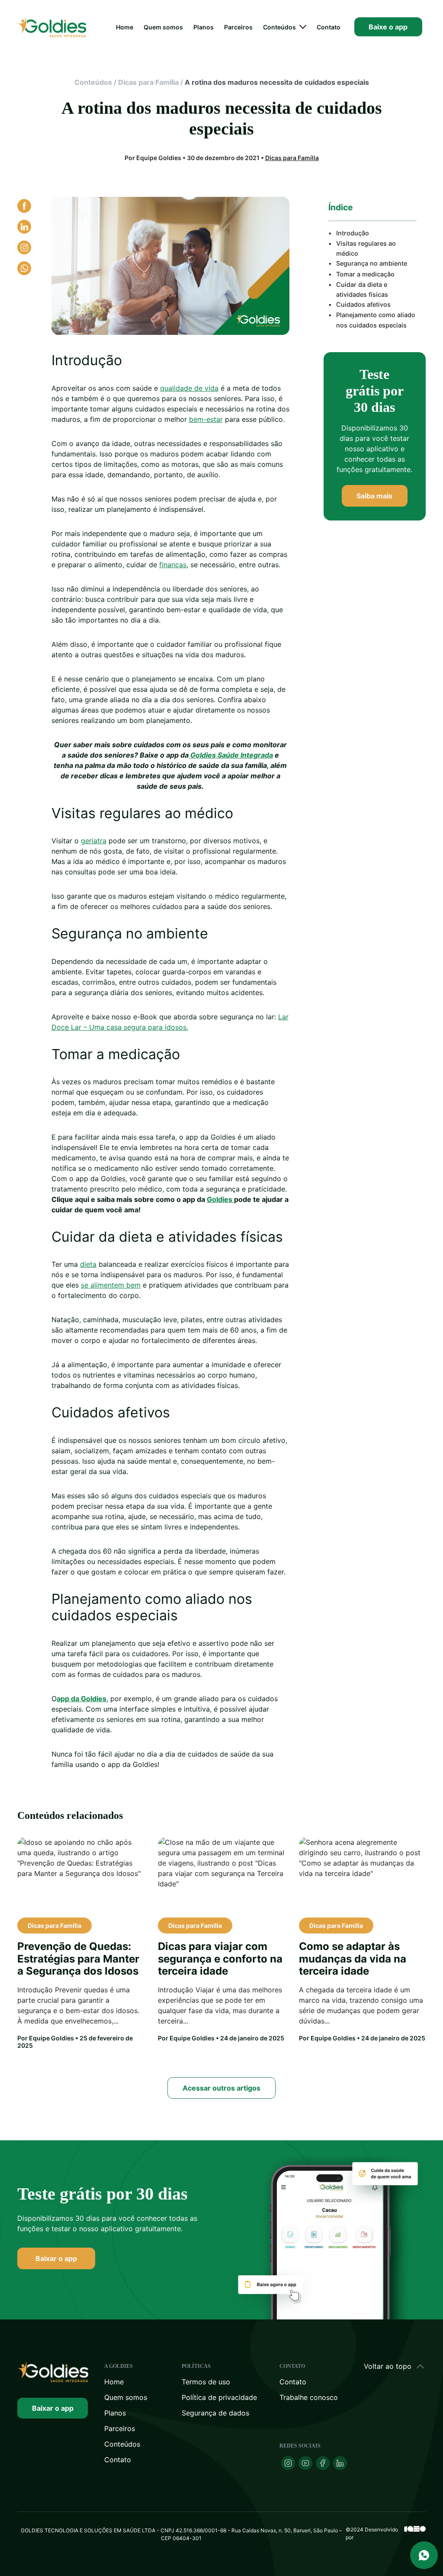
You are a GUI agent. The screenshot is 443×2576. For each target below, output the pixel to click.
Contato (329, 27)
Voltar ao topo (388, 2366)
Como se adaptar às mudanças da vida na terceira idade (353, 1959)
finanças (173, 565)
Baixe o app (388, 27)
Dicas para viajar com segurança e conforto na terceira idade (220, 1959)
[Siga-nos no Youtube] (305, 2463)
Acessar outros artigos (221, 2088)
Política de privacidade (219, 2397)
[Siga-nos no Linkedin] (340, 2463)
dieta (88, 1264)
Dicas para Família (148, 82)
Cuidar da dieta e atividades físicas (362, 289)
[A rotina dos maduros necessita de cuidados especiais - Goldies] (53, 2372)
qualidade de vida (189, 388)
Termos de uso (206, 2382)
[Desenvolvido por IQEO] (415, 2534)
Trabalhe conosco (309, 2397)
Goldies (220, 1199)
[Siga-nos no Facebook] (323, 2463)
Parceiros (238, 27)
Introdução (353, 233)
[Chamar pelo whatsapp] (424, 2555)
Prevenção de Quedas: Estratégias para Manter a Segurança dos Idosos (78, 1959)
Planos (204, 27)
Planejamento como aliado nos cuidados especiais (376, 320)
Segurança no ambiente (372, 263)
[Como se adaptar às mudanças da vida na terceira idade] (362, 1874)
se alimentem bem (111, 1285)
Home (125, 27)
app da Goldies (82, 1699)
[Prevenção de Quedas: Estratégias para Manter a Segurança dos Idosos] (81, 1874)
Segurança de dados (215, 2413)
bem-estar (206, 419)
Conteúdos (279, 27)
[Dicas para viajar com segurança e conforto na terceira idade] (221, 1874)
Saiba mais (374, 496)
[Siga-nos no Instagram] (288, 2463)
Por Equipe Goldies (46, 2038)
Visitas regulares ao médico (366, 248)
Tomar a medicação (365, 274)
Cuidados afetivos (363, 304)
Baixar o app (56, 2258)
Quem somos (163, 27)
